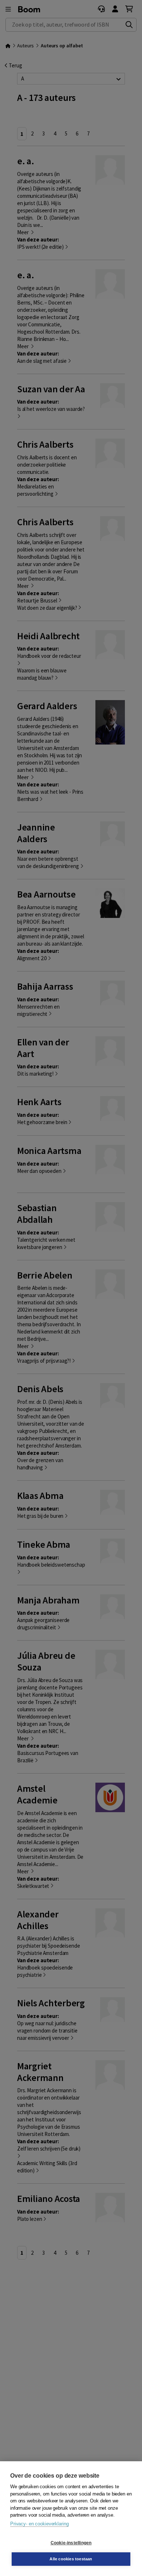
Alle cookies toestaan (71, 2559)
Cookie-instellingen (71, 2543)
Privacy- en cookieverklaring (39, 2524)
